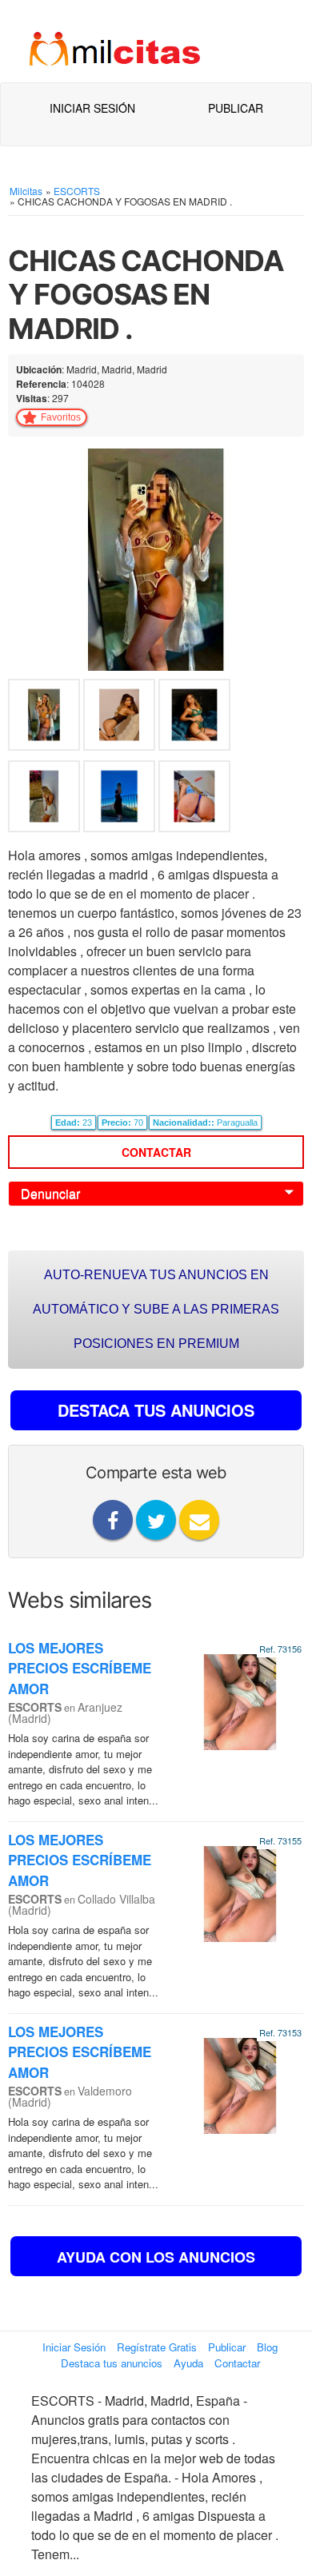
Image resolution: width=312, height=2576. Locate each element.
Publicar (236, 108)
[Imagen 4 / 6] (46, 799)
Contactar (156, 1152)
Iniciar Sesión (92, 108)
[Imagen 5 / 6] (121, 799)
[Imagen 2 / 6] (121, 718)
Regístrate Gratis (157, 2347)
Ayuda (188, 2363)
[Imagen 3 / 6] (194, 718)
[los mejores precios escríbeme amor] (240, 1700)
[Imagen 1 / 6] (156, 558)
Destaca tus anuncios (112, 2363)
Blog (267, 2347)
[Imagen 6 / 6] (194, 799)
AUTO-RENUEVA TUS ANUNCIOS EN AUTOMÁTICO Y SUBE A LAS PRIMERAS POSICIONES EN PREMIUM (156, 1309)
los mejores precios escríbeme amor (80, 1668)
